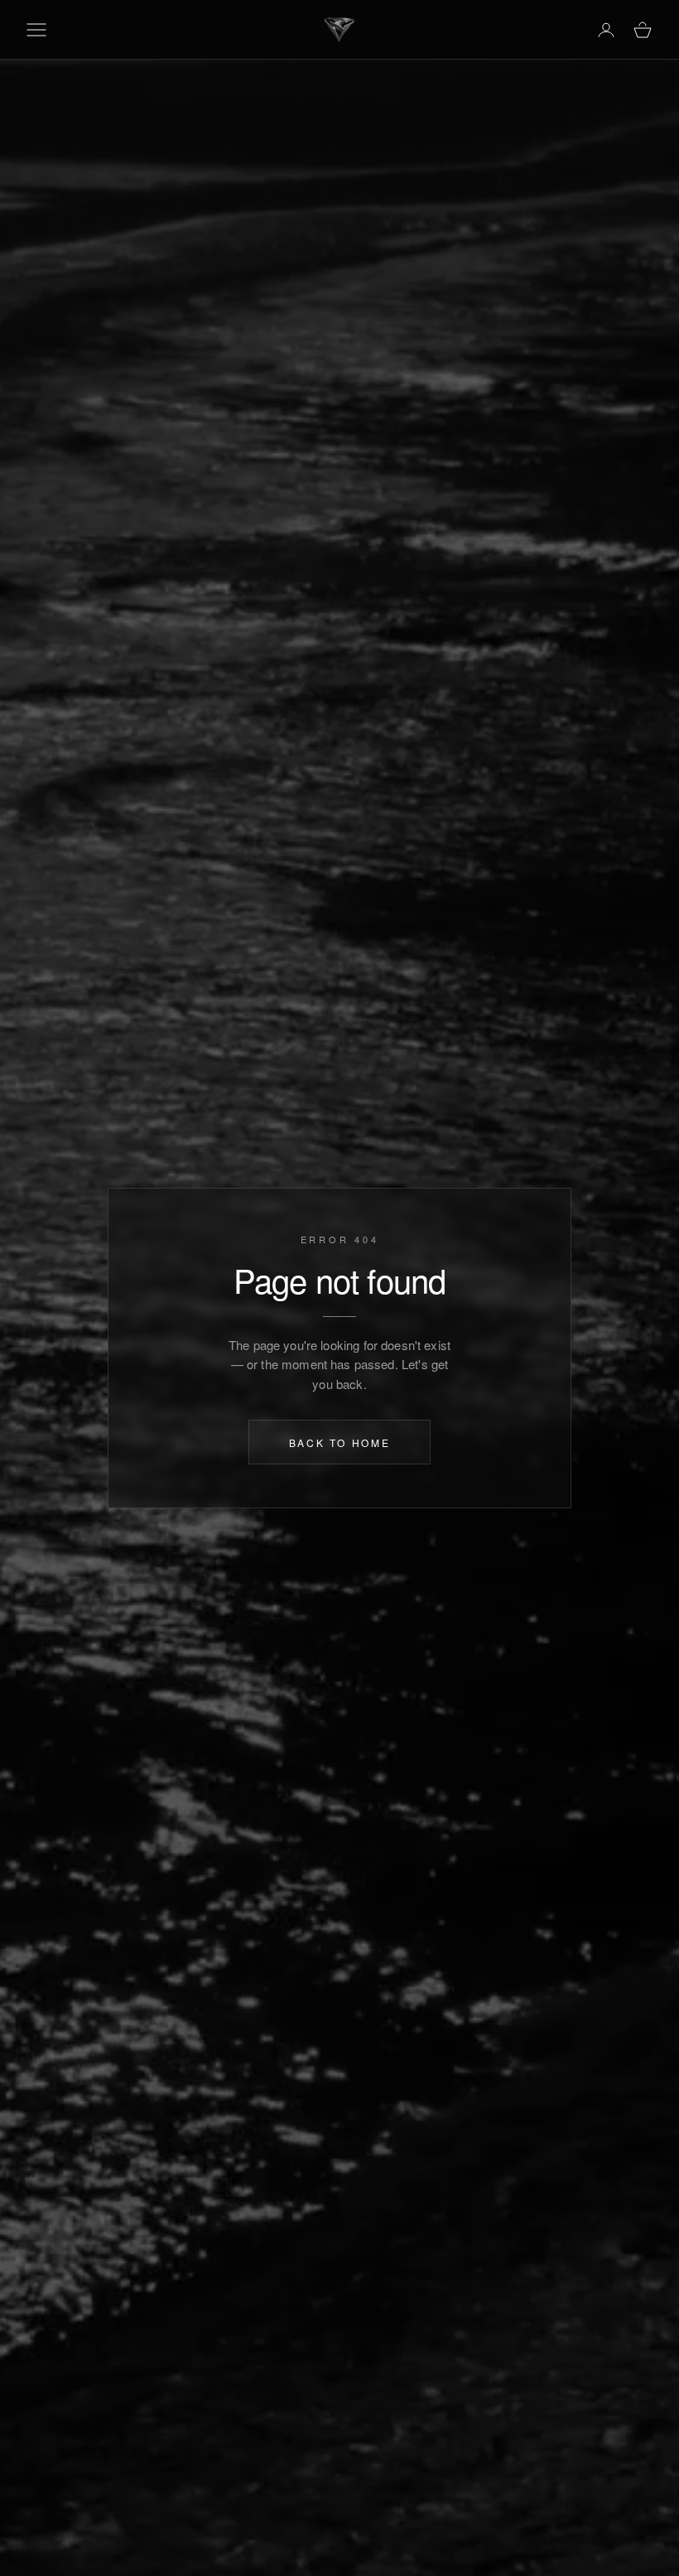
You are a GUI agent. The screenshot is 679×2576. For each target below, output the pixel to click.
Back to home (340, 1442)
